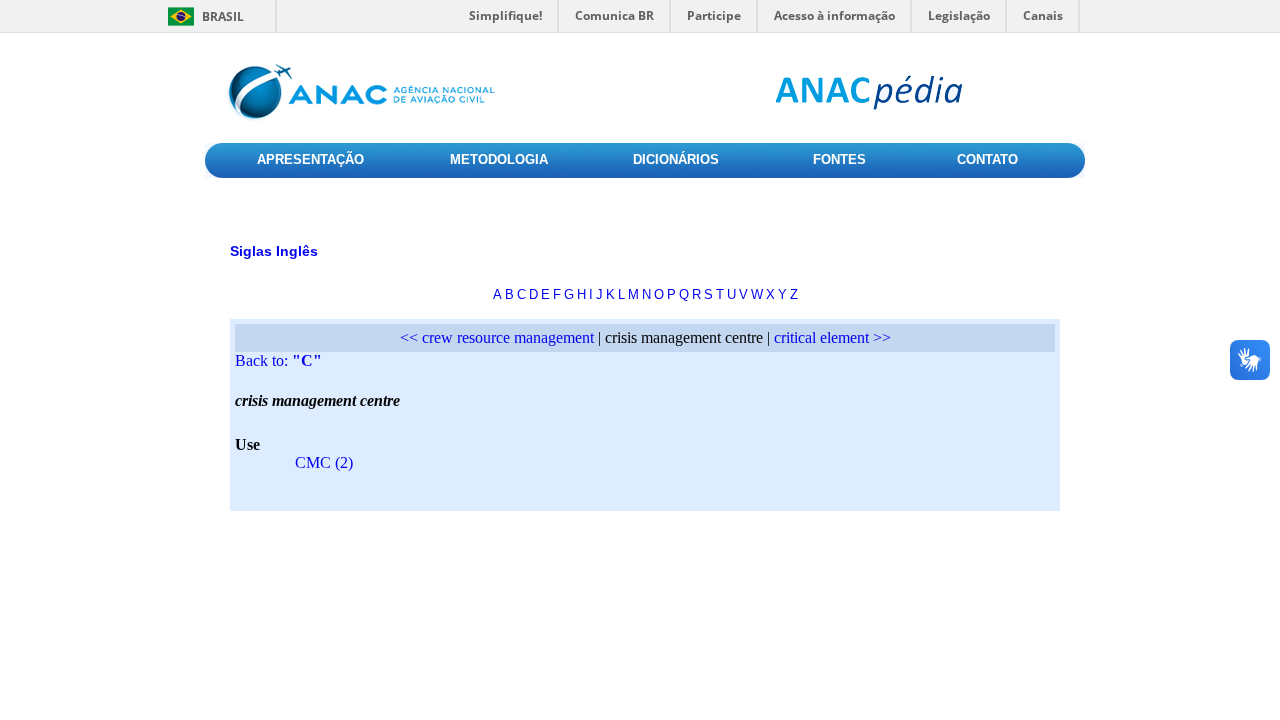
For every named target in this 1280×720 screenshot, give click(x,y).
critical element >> (832, 337)
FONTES (839, 159)
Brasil (223, 16)
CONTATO (987, 159)
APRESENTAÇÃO (310, 159)
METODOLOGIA (499, 159)
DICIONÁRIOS (676, 159)
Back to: (278, 360)
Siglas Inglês (274, 251)
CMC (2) (324, 462)
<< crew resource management (497, 337)
